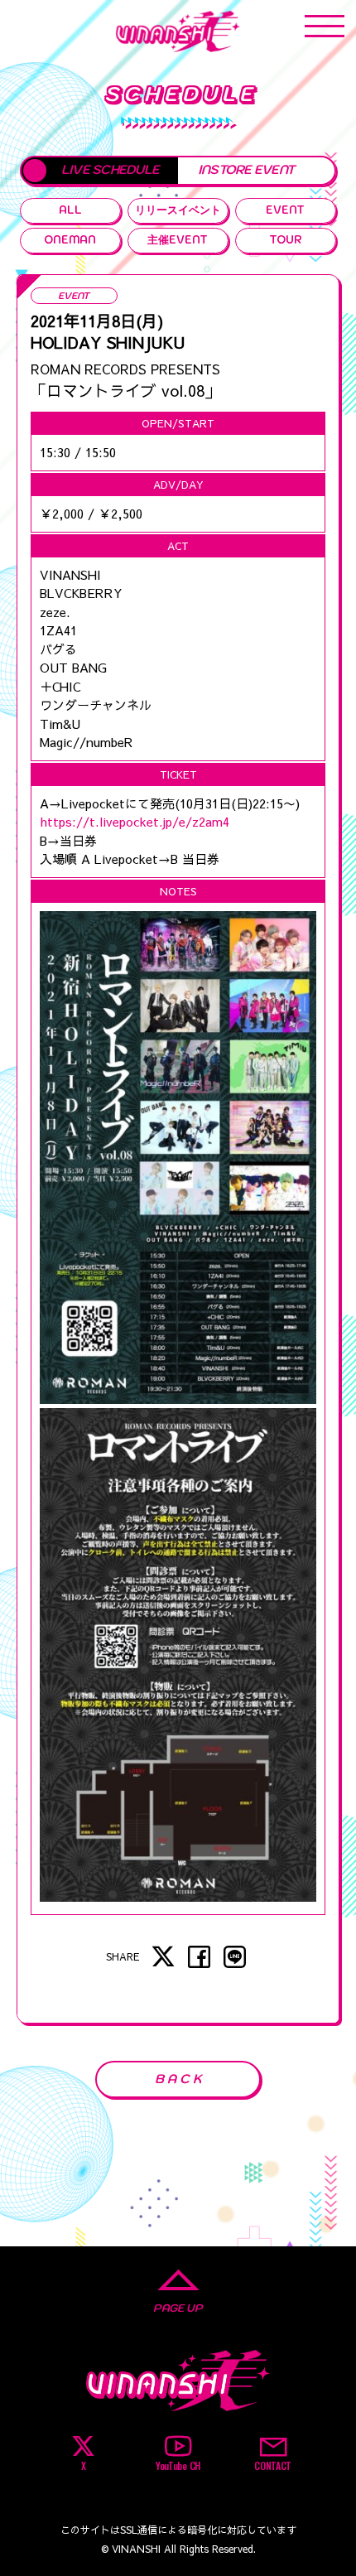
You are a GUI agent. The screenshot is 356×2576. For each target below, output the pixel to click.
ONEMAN (70, 240)
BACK (180, 2079)
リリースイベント (178, 210)
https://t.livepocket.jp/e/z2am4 (135, 821)
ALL (70, 210)
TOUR (286, 240)
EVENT (285, 210)
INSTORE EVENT (246, 169)
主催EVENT (178, 240)
